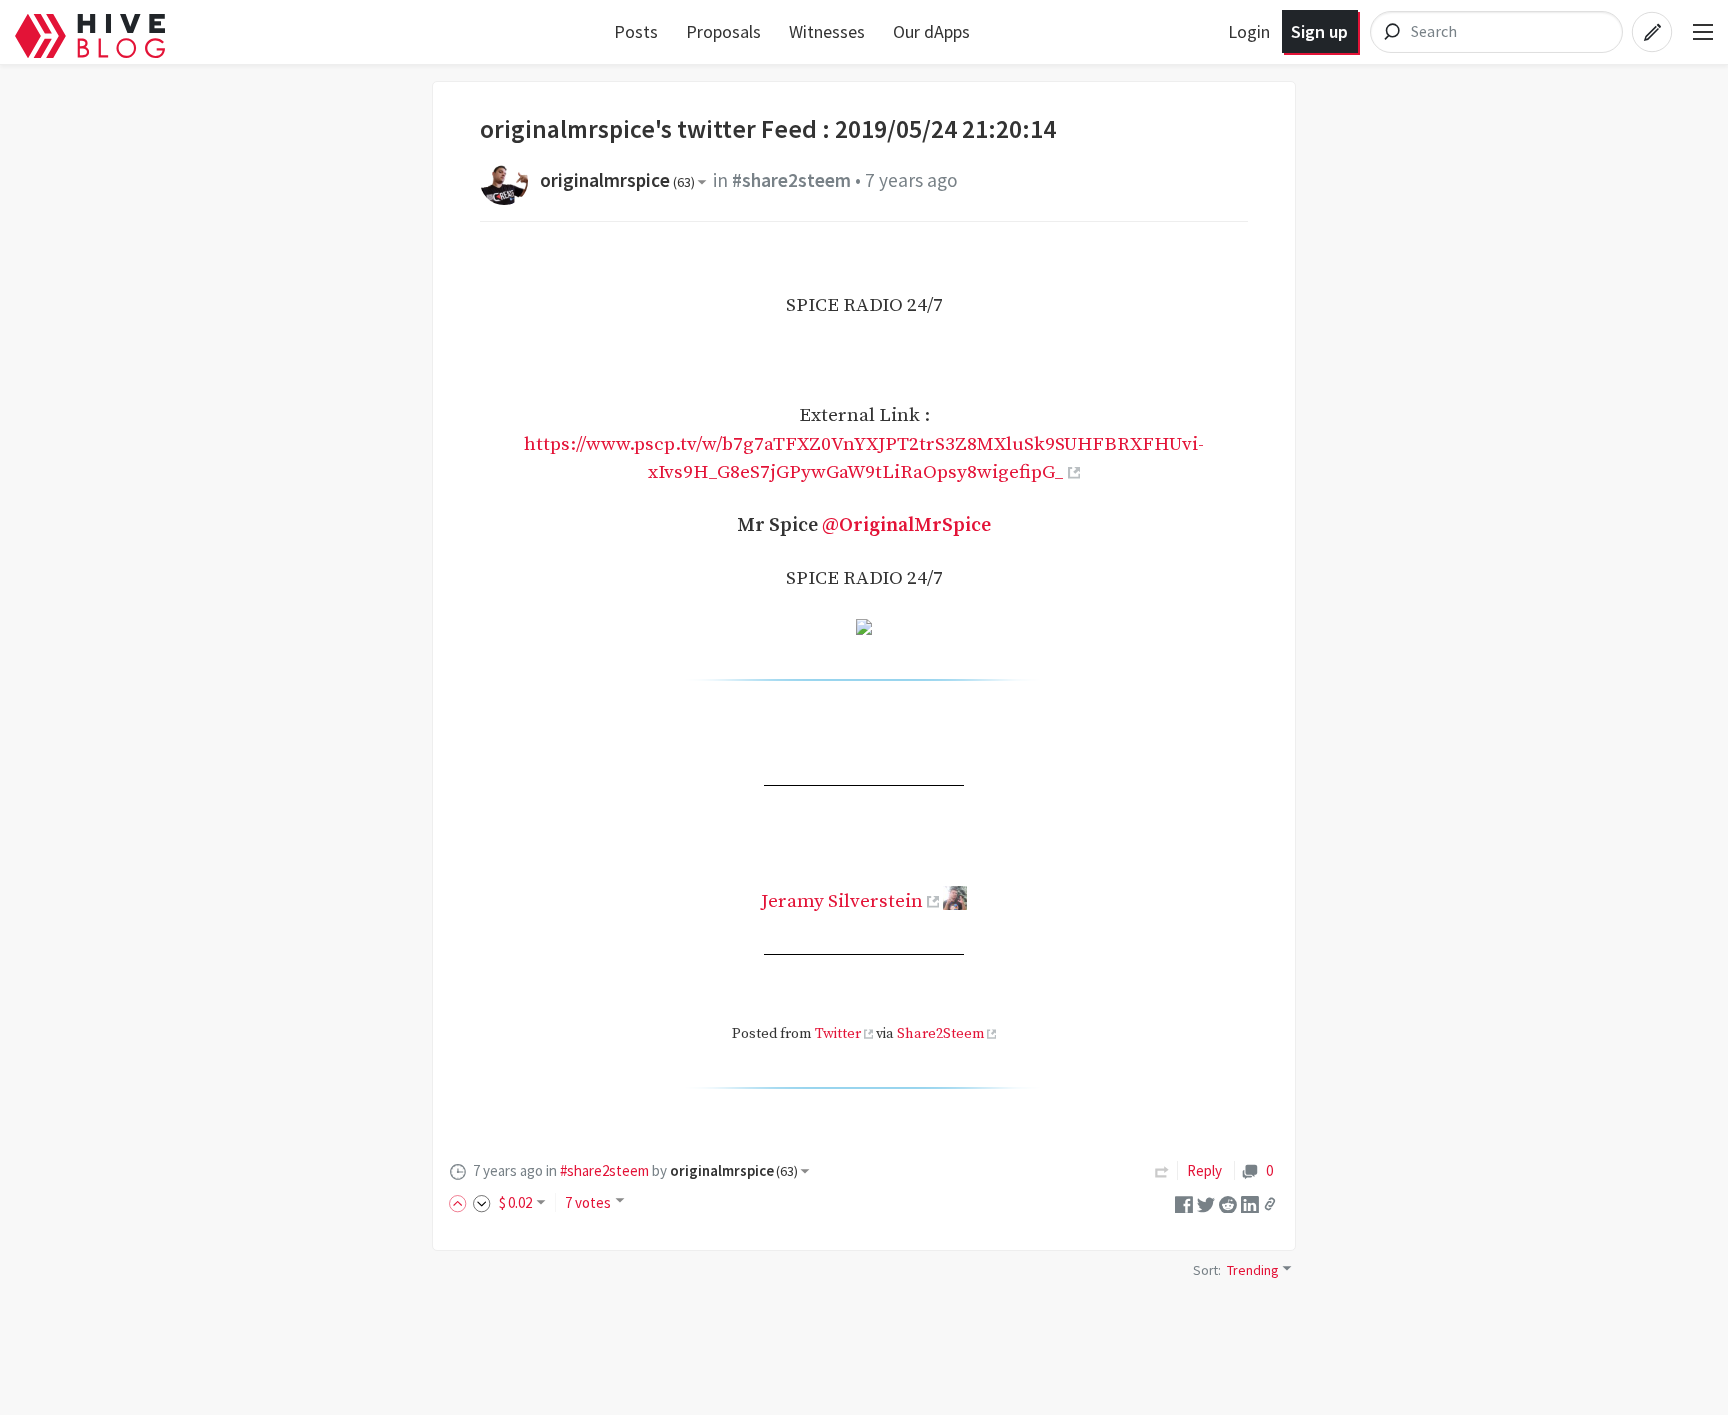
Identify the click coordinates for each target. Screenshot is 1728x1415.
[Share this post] (1270, 1204)
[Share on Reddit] (1228, 1202)
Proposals (723, 31)
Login (1249, 31)
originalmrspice (617, 180)
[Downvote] (482, 1202)
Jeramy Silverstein (842, 901)
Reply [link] (1204, 1170)
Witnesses (827, 31)
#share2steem (791, 180)
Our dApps (931, 31)
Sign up (1319, 31)
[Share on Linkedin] (1250, 1202)
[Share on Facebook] (1184, 1202)
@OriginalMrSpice (906, 525)
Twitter (838, 1034)
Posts (636, 31)
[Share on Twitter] (1206, 1202)
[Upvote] (461, 1202)
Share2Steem (941, 1034)
